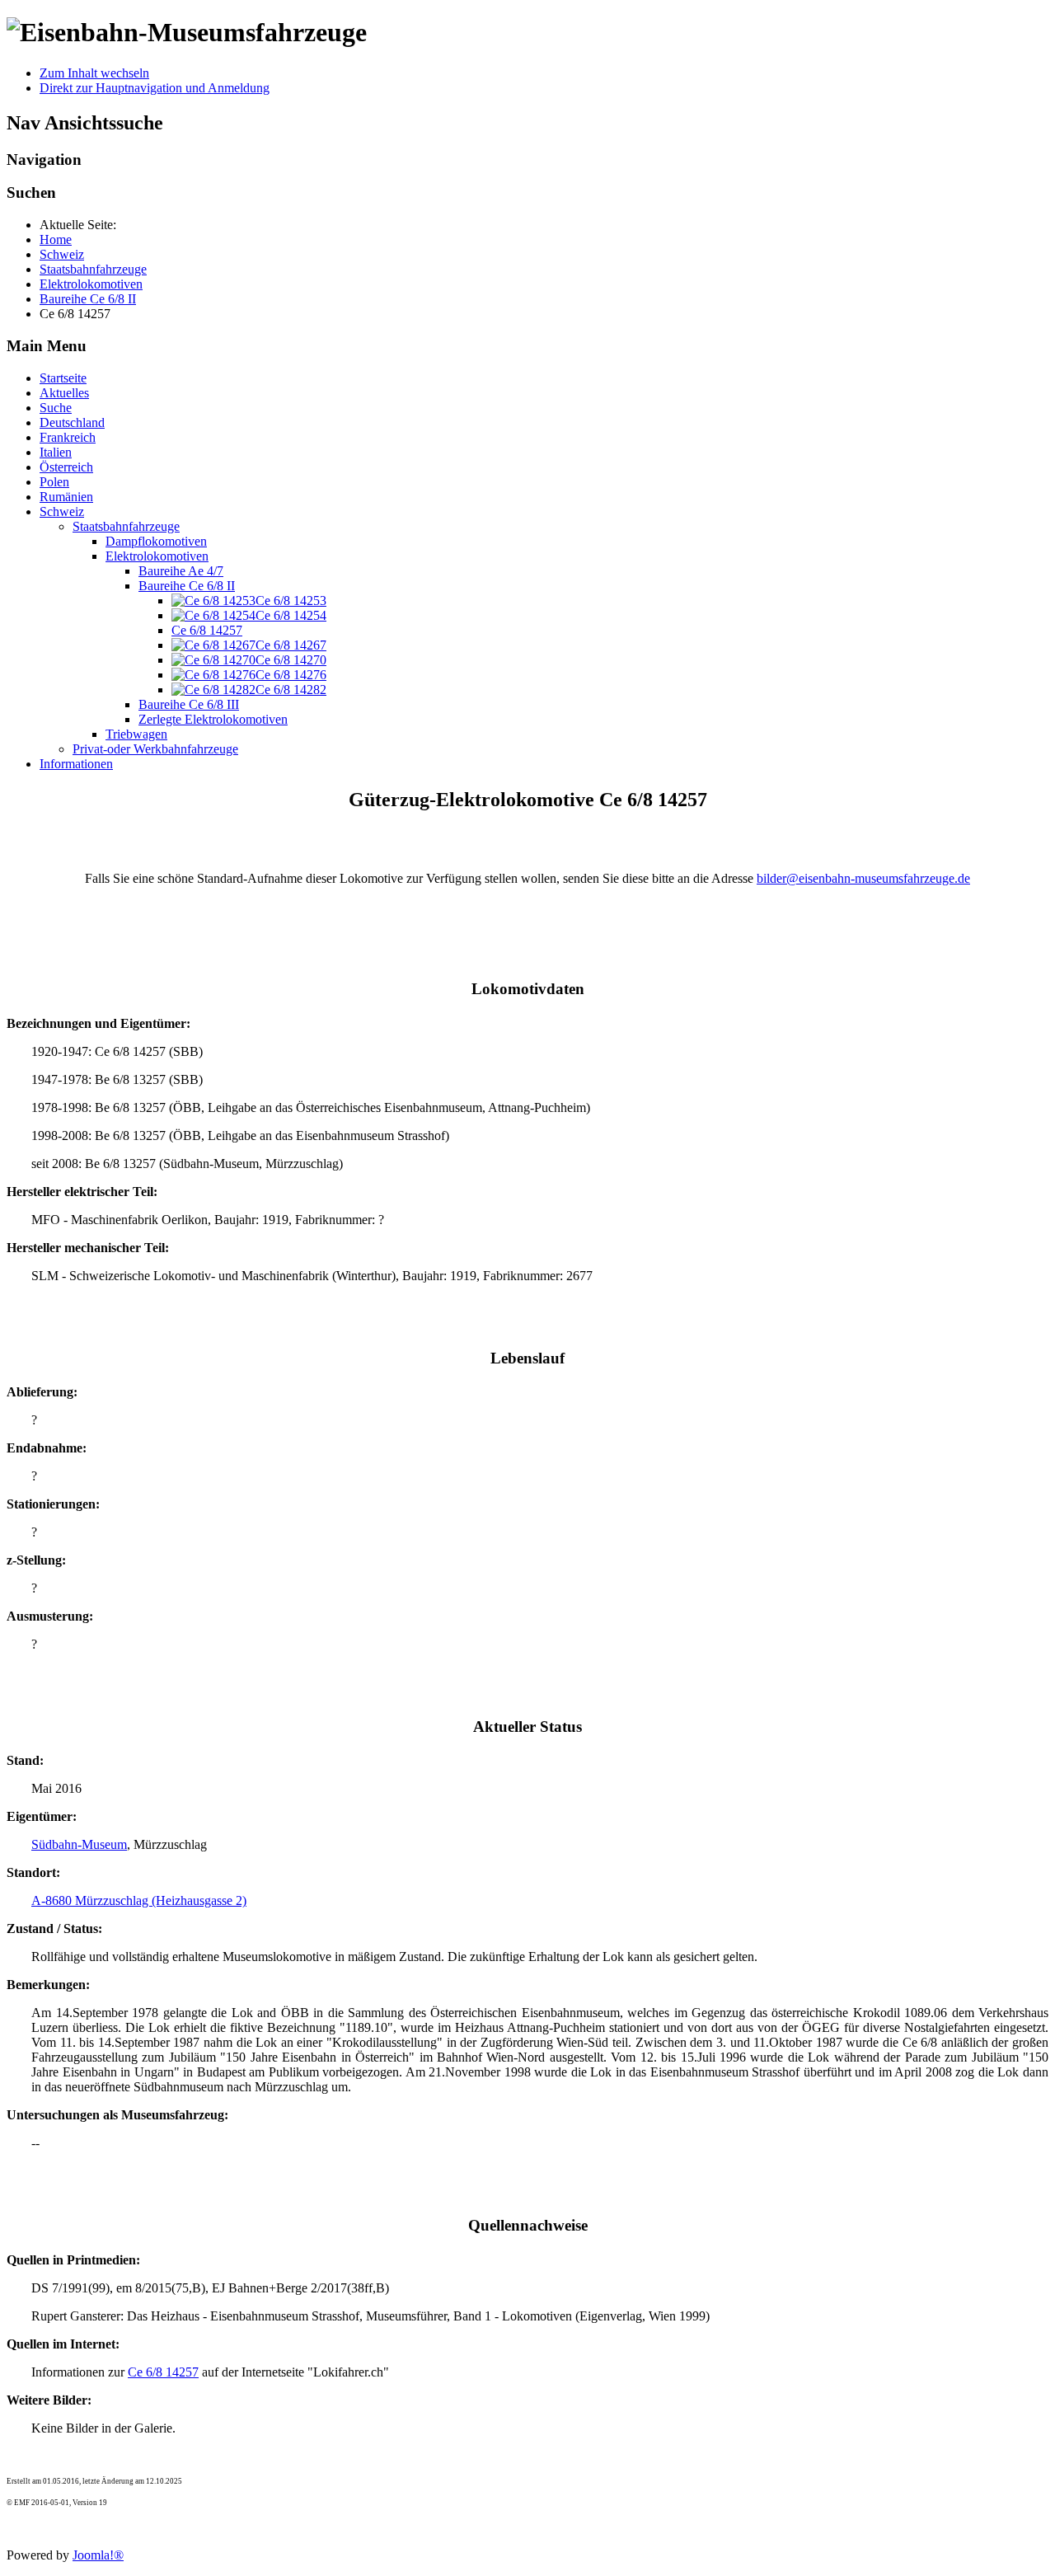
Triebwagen (136, 734)
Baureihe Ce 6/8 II (187, 586)
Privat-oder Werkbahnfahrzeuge (155, 749)
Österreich (66, 467)
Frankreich (68, 437)
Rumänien (66, 497)
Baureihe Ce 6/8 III (189, 704)
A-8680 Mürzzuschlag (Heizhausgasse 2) (139, 1900)
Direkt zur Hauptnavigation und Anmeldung (155, 88)
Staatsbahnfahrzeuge (126, 526)
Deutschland (72, 422)
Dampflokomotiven (156, 541)
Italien (56, 452)
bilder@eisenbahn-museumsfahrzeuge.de (863, 878)
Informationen (76, 764)
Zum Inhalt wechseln (94, 73)
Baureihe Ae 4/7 (181, 571)
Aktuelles (64, 393)
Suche (56, 408)
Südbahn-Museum (79, 1844)
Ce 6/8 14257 (207, 630)
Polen (54, 482)
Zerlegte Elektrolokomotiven (213, 719)
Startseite (63, 378)
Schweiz (62, 511)
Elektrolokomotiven (157, 556)
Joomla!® (98, 2555)
